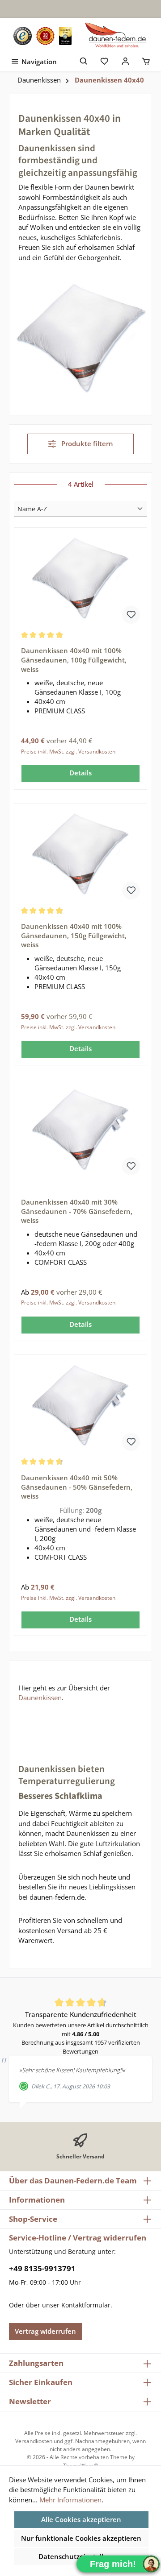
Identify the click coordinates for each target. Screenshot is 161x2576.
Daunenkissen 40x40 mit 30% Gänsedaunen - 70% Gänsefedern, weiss (77, 1211)
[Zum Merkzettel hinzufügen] (131, 615)
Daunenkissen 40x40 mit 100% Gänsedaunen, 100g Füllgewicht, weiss (74, 660)
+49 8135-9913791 (42, 2268)
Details (80, 773)
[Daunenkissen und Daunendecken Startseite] (116, 36)
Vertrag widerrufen (45, 2331)
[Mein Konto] (125, 60)
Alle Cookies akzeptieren (81, 2519)
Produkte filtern (86, 443)
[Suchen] (84, 60)
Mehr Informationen (70, 2500)
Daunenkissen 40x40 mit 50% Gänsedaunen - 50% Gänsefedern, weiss (77, 1487)
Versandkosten (34, 2441)
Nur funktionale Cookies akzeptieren (81, 2538)
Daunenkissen (40, 1698)
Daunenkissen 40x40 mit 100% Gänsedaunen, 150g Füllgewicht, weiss (74, 935)
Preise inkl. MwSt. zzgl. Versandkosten (68, 752)
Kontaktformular (86, 2305)
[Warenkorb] (146, 60)
